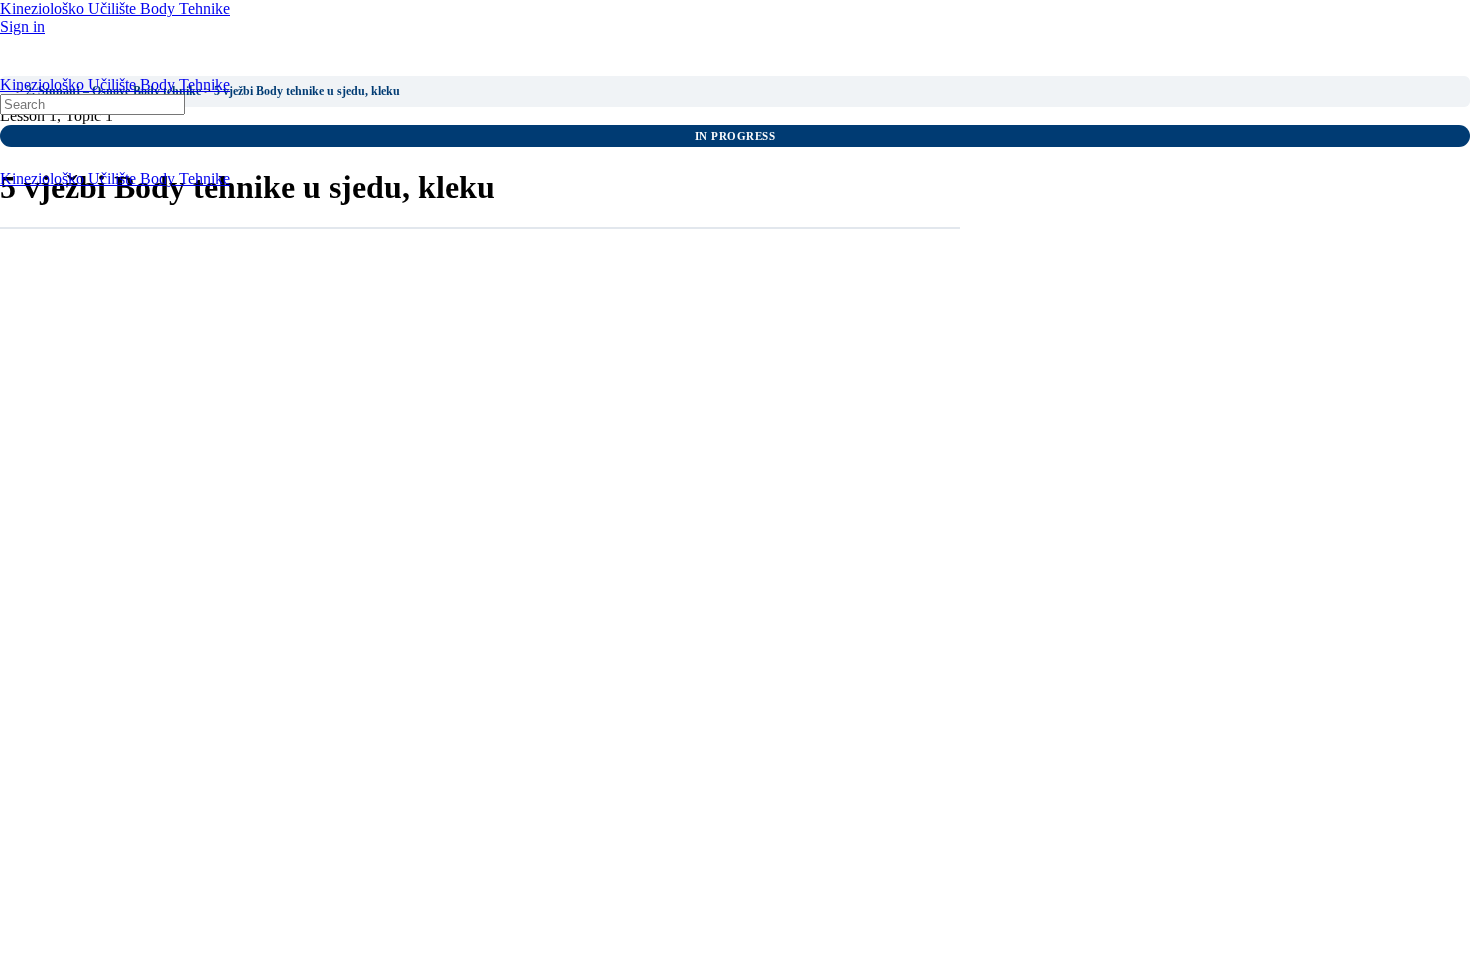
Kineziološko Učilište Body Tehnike (115, 8)
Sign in (22, 26)
